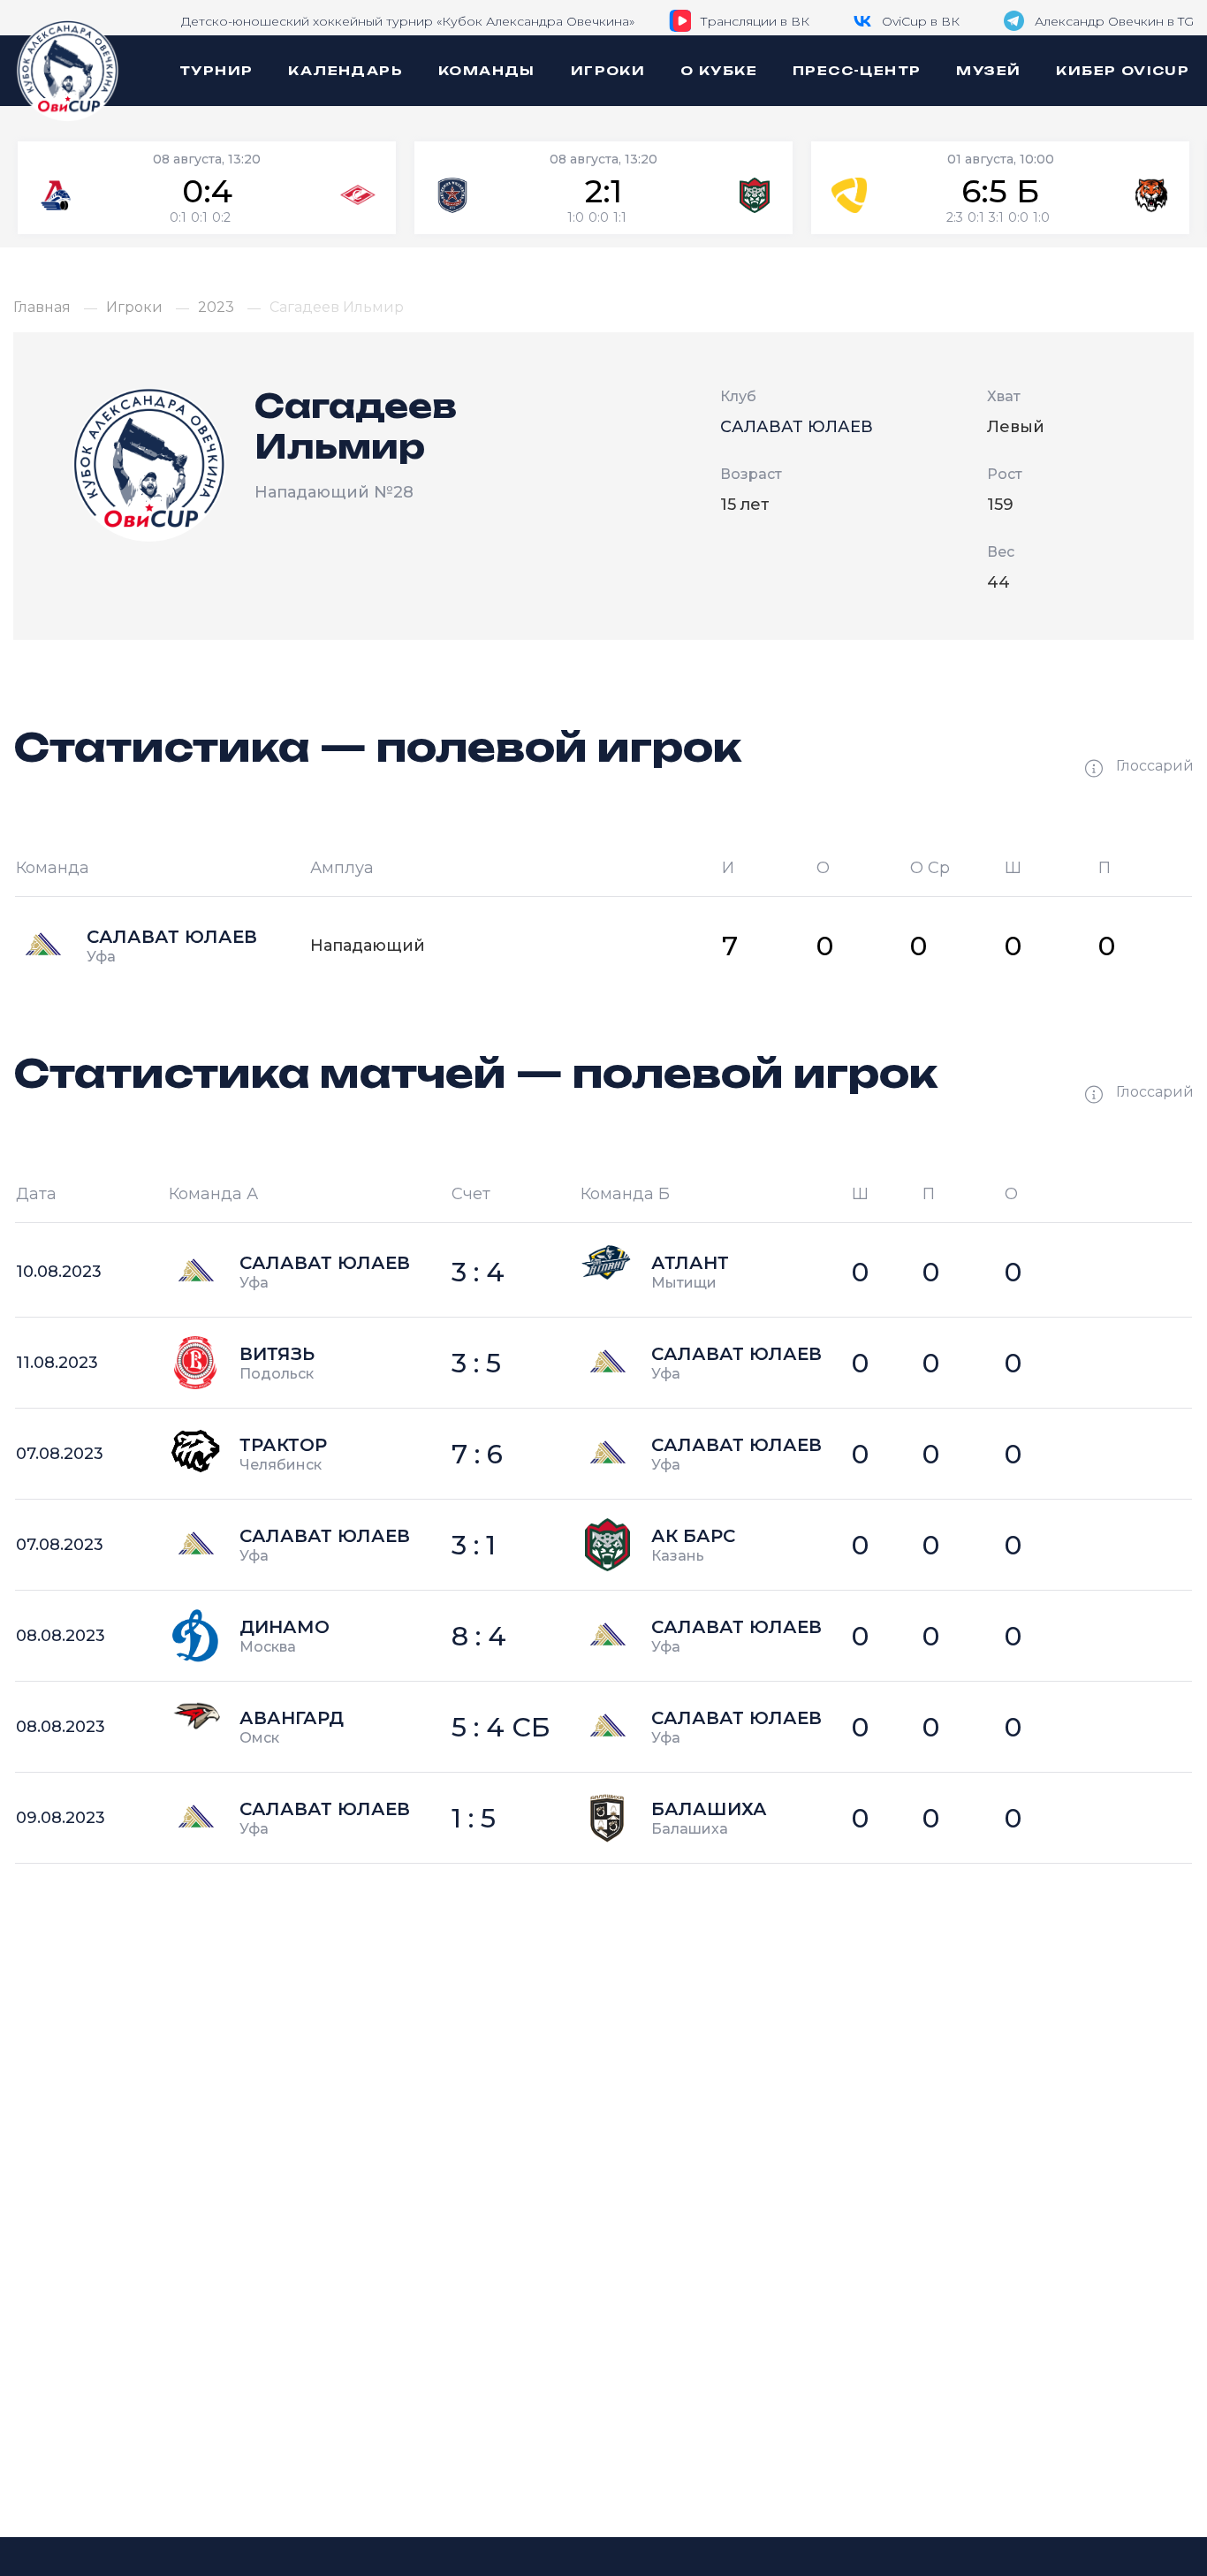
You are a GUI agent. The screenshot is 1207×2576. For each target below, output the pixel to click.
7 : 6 (477, 1454)
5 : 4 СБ (501, 1727)
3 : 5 (476, 1363)
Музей (988, 70)
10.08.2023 (59, 1272)
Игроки (608, 70)
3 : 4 (478, 1272)
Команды (487, 70)
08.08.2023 (61, 1636)
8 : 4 (479, 1636)
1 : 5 (474, 1818)
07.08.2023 (60, 1454)
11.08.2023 (57, 1363)
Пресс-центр (857, 70)
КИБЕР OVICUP (1123, 70)
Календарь (345, 70)
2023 (216, 308)
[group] (207, 188)
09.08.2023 (61, 1818)
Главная (42, 308)
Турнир (216, 70)
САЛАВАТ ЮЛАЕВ (797, 427)
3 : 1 (474, 1545)
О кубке (719, 70)
